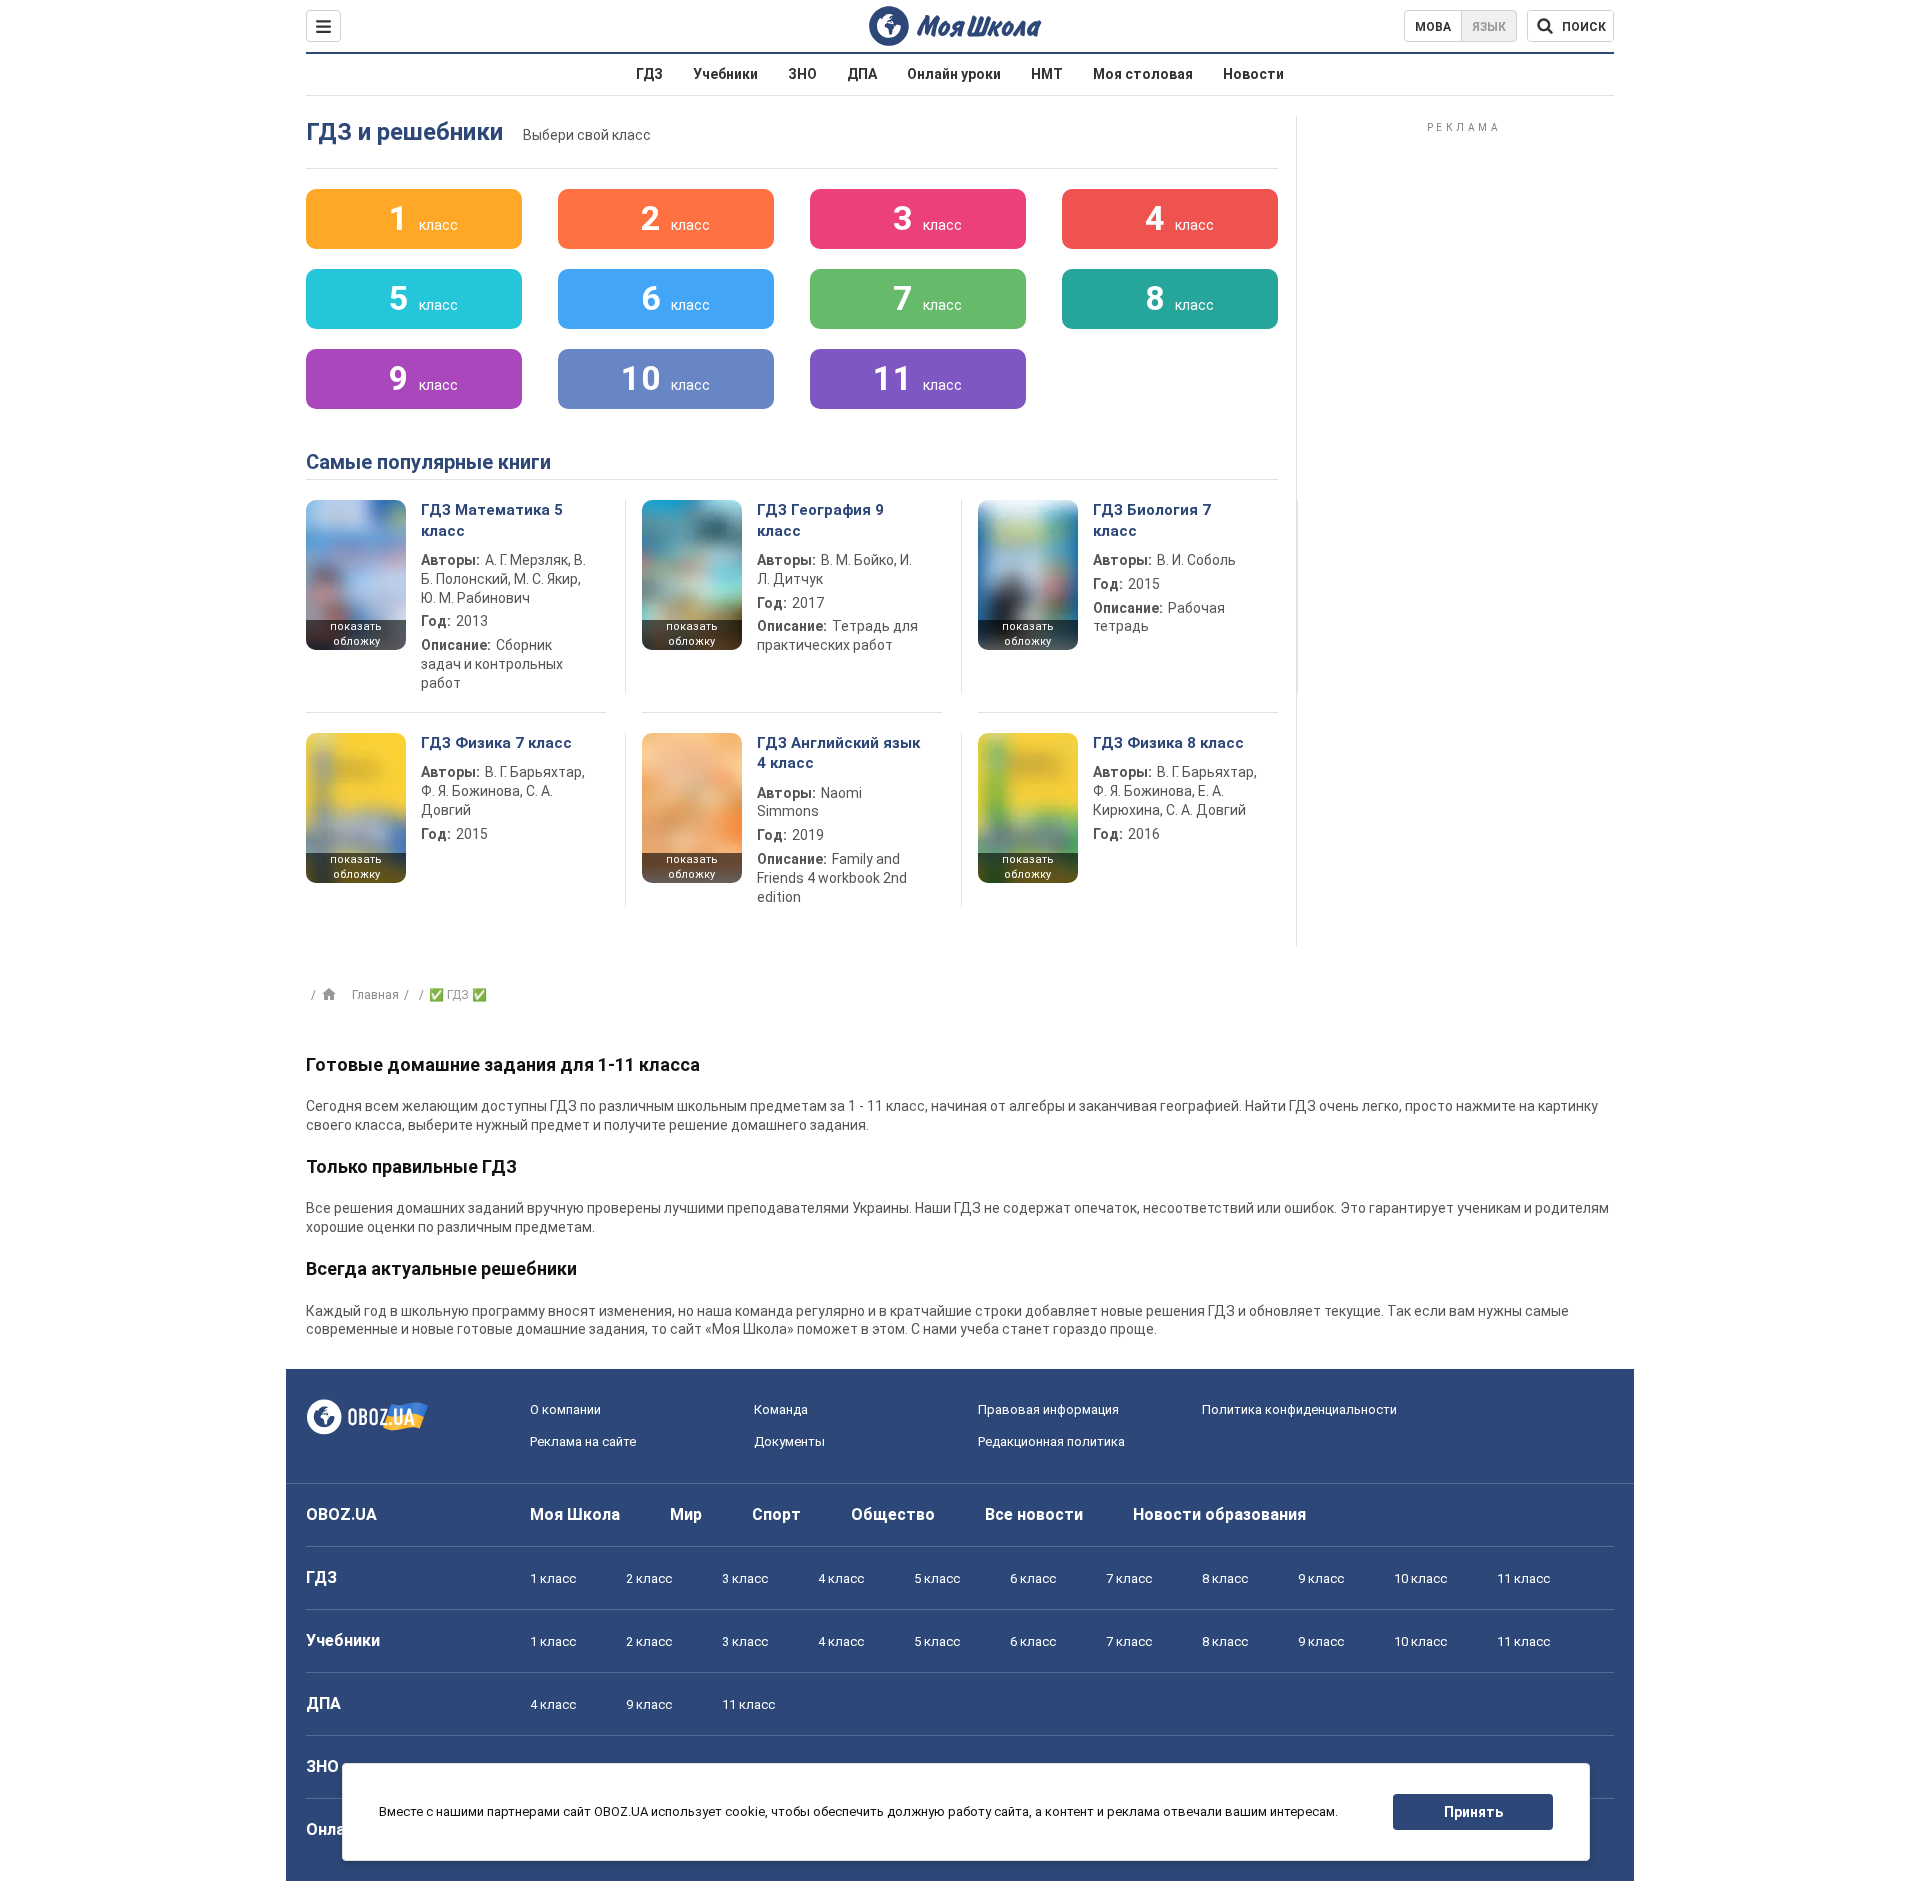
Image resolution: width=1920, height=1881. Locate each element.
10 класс (1420, 1578)
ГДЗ (649, 74)
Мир (686, 1514)
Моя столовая (1143, 74)
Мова (1433, 27)
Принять (1473, 1812)
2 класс (649, 1578)
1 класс (553, 1578)
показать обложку (356, 634)
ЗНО (802, 74)
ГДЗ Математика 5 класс (492, 520)
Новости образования (1219, 1514)
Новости (1253, 74)
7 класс (1129, 1578)
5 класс (937, 1578)
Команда (781, 1409)
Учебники (725, 74)
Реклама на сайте (583, 1441)
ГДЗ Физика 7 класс (496, 743)
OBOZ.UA (341, 1514)
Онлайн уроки (954, 74)
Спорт (776, 1514)
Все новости (1034, 1514)
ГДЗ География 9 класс (820, 520)
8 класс (1225, 1578)
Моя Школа (575, 1514)
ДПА (862, 74)
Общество (893, 1514)
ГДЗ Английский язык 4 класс (838, 753)
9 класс (1321, 1578)
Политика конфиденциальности (1299, 1409)
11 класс (1523, 1578)
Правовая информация (1048, 1409)
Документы (789, 1441)
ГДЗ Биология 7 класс (1152, 520)
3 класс (745, 1578)
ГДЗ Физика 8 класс (1168, 743)
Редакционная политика (1051, 1441)
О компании (565, 1409)
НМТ (1047, 74)
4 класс (841, 1578)
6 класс (1033, 1578)
